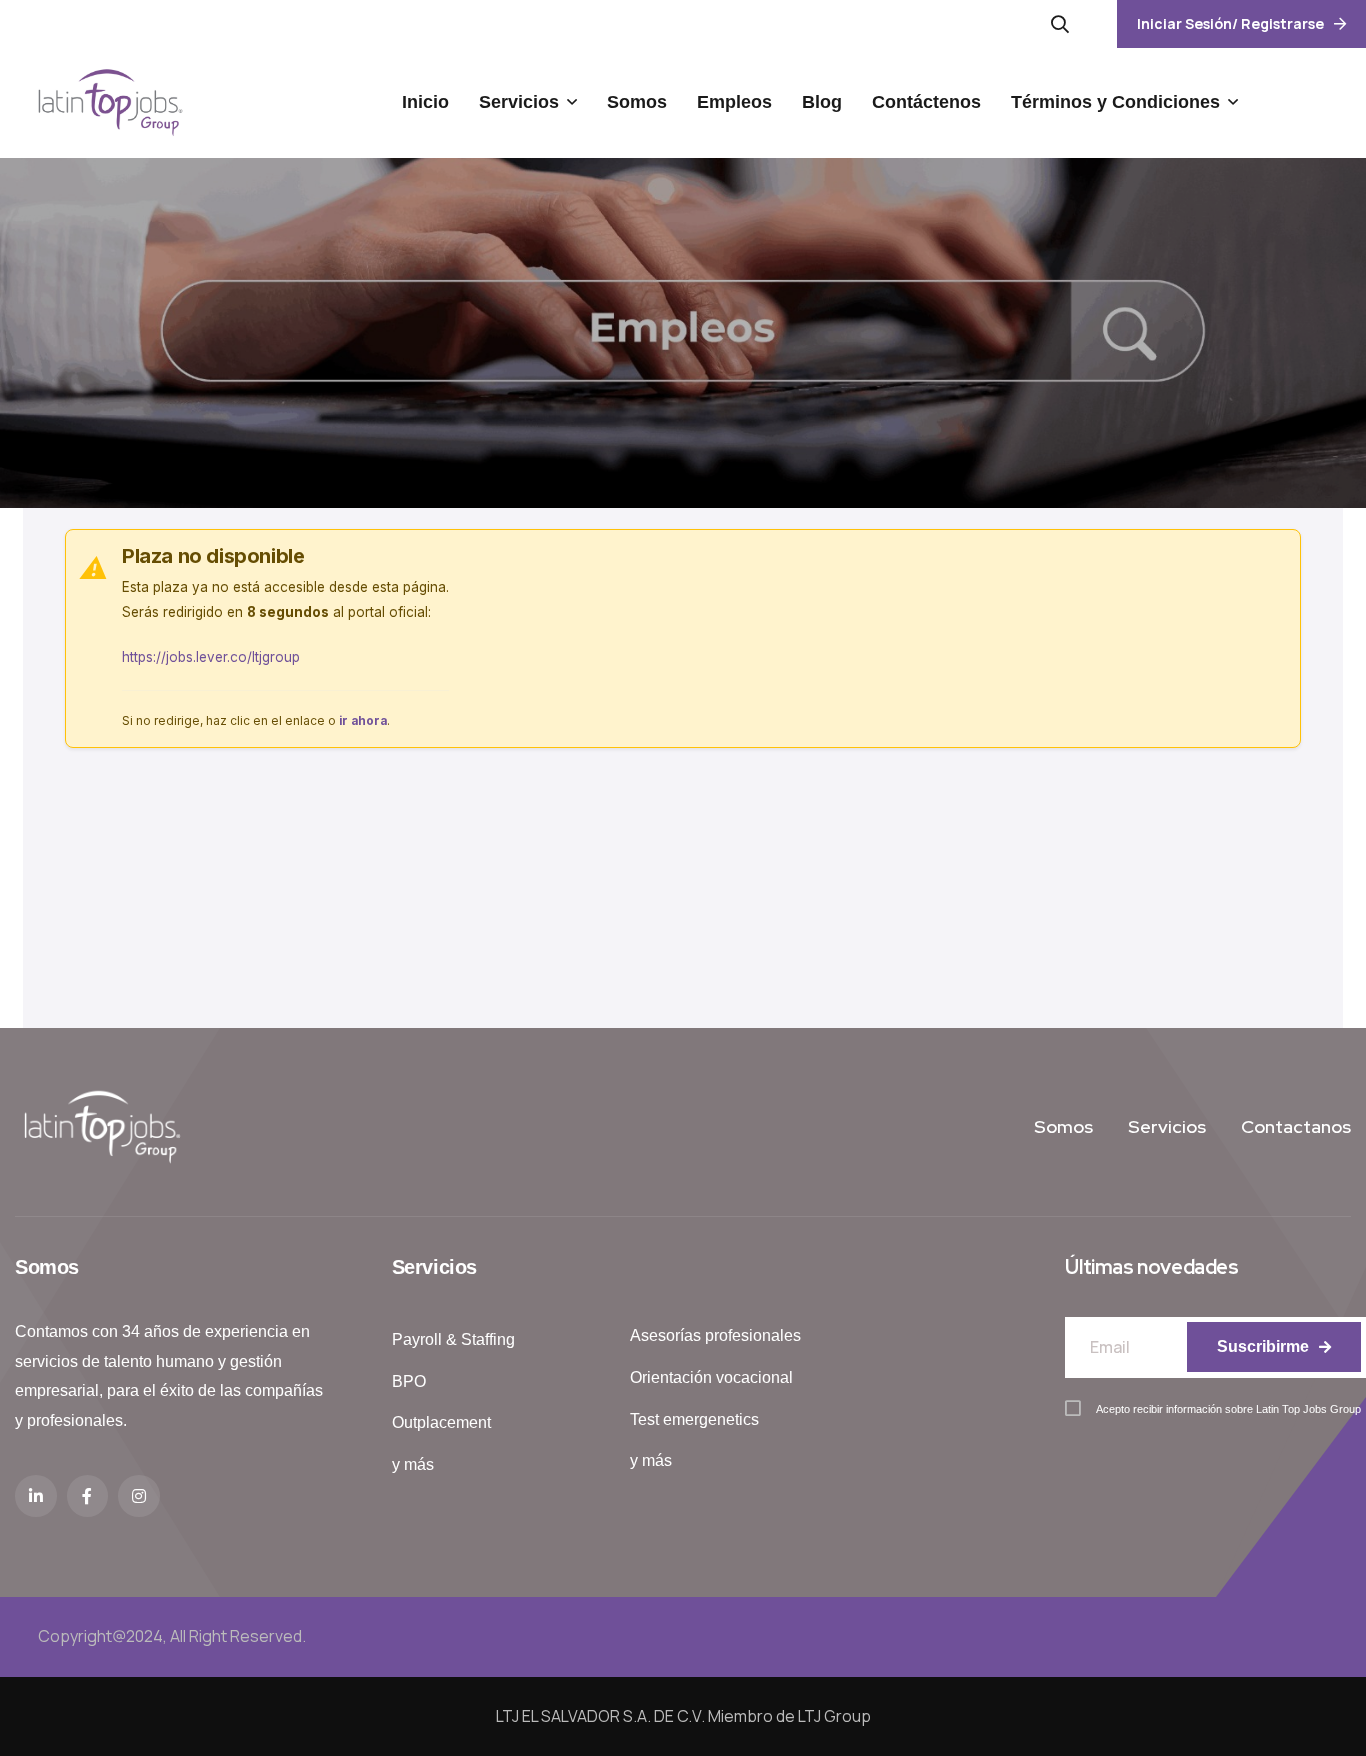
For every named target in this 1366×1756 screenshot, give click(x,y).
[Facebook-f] (88, 1496)
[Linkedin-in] (36, 1496)
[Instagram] (139, 1496)
